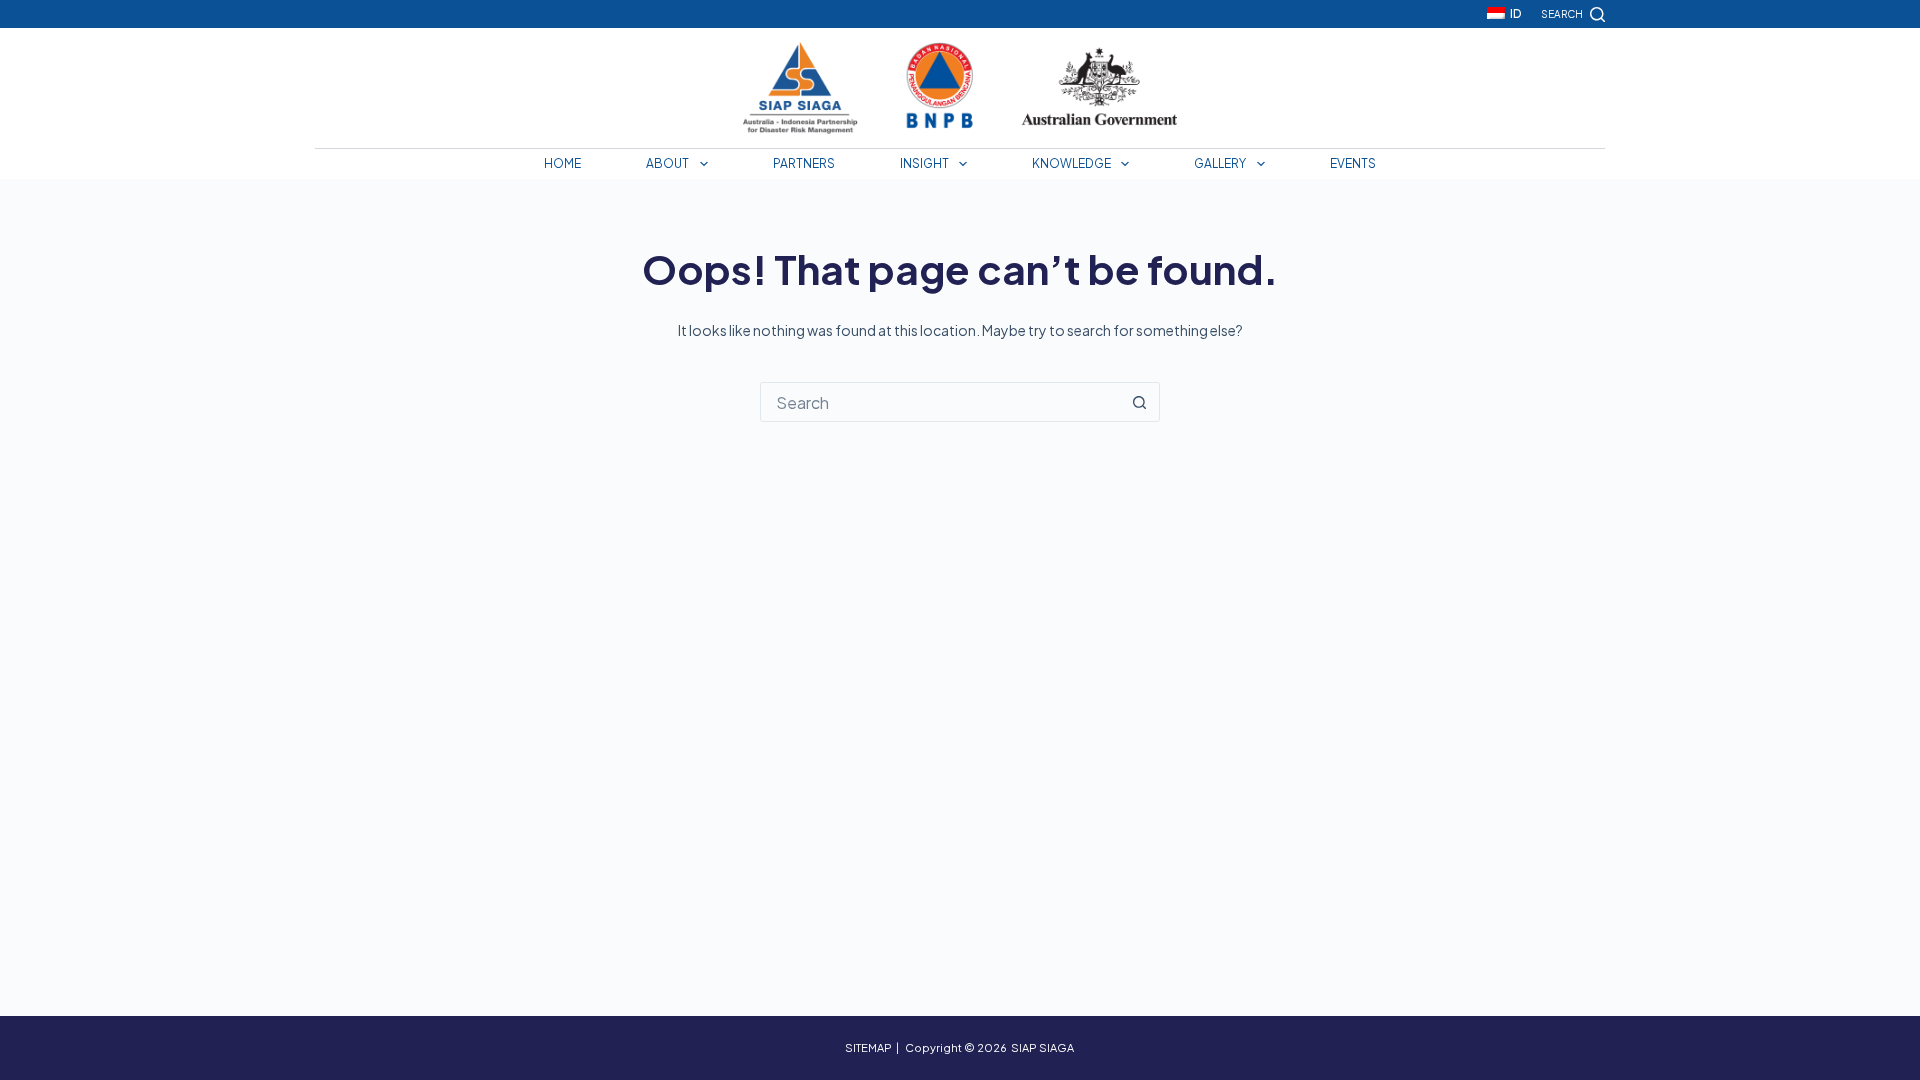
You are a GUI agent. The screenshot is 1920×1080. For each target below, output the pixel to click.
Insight (924, 163)
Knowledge (1071, 163)
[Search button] (1139, 402)
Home (562, 163)
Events (1353, 163)
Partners (804, 163)
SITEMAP (868, 1047)
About (667, 163)
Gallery (1220, 163)
